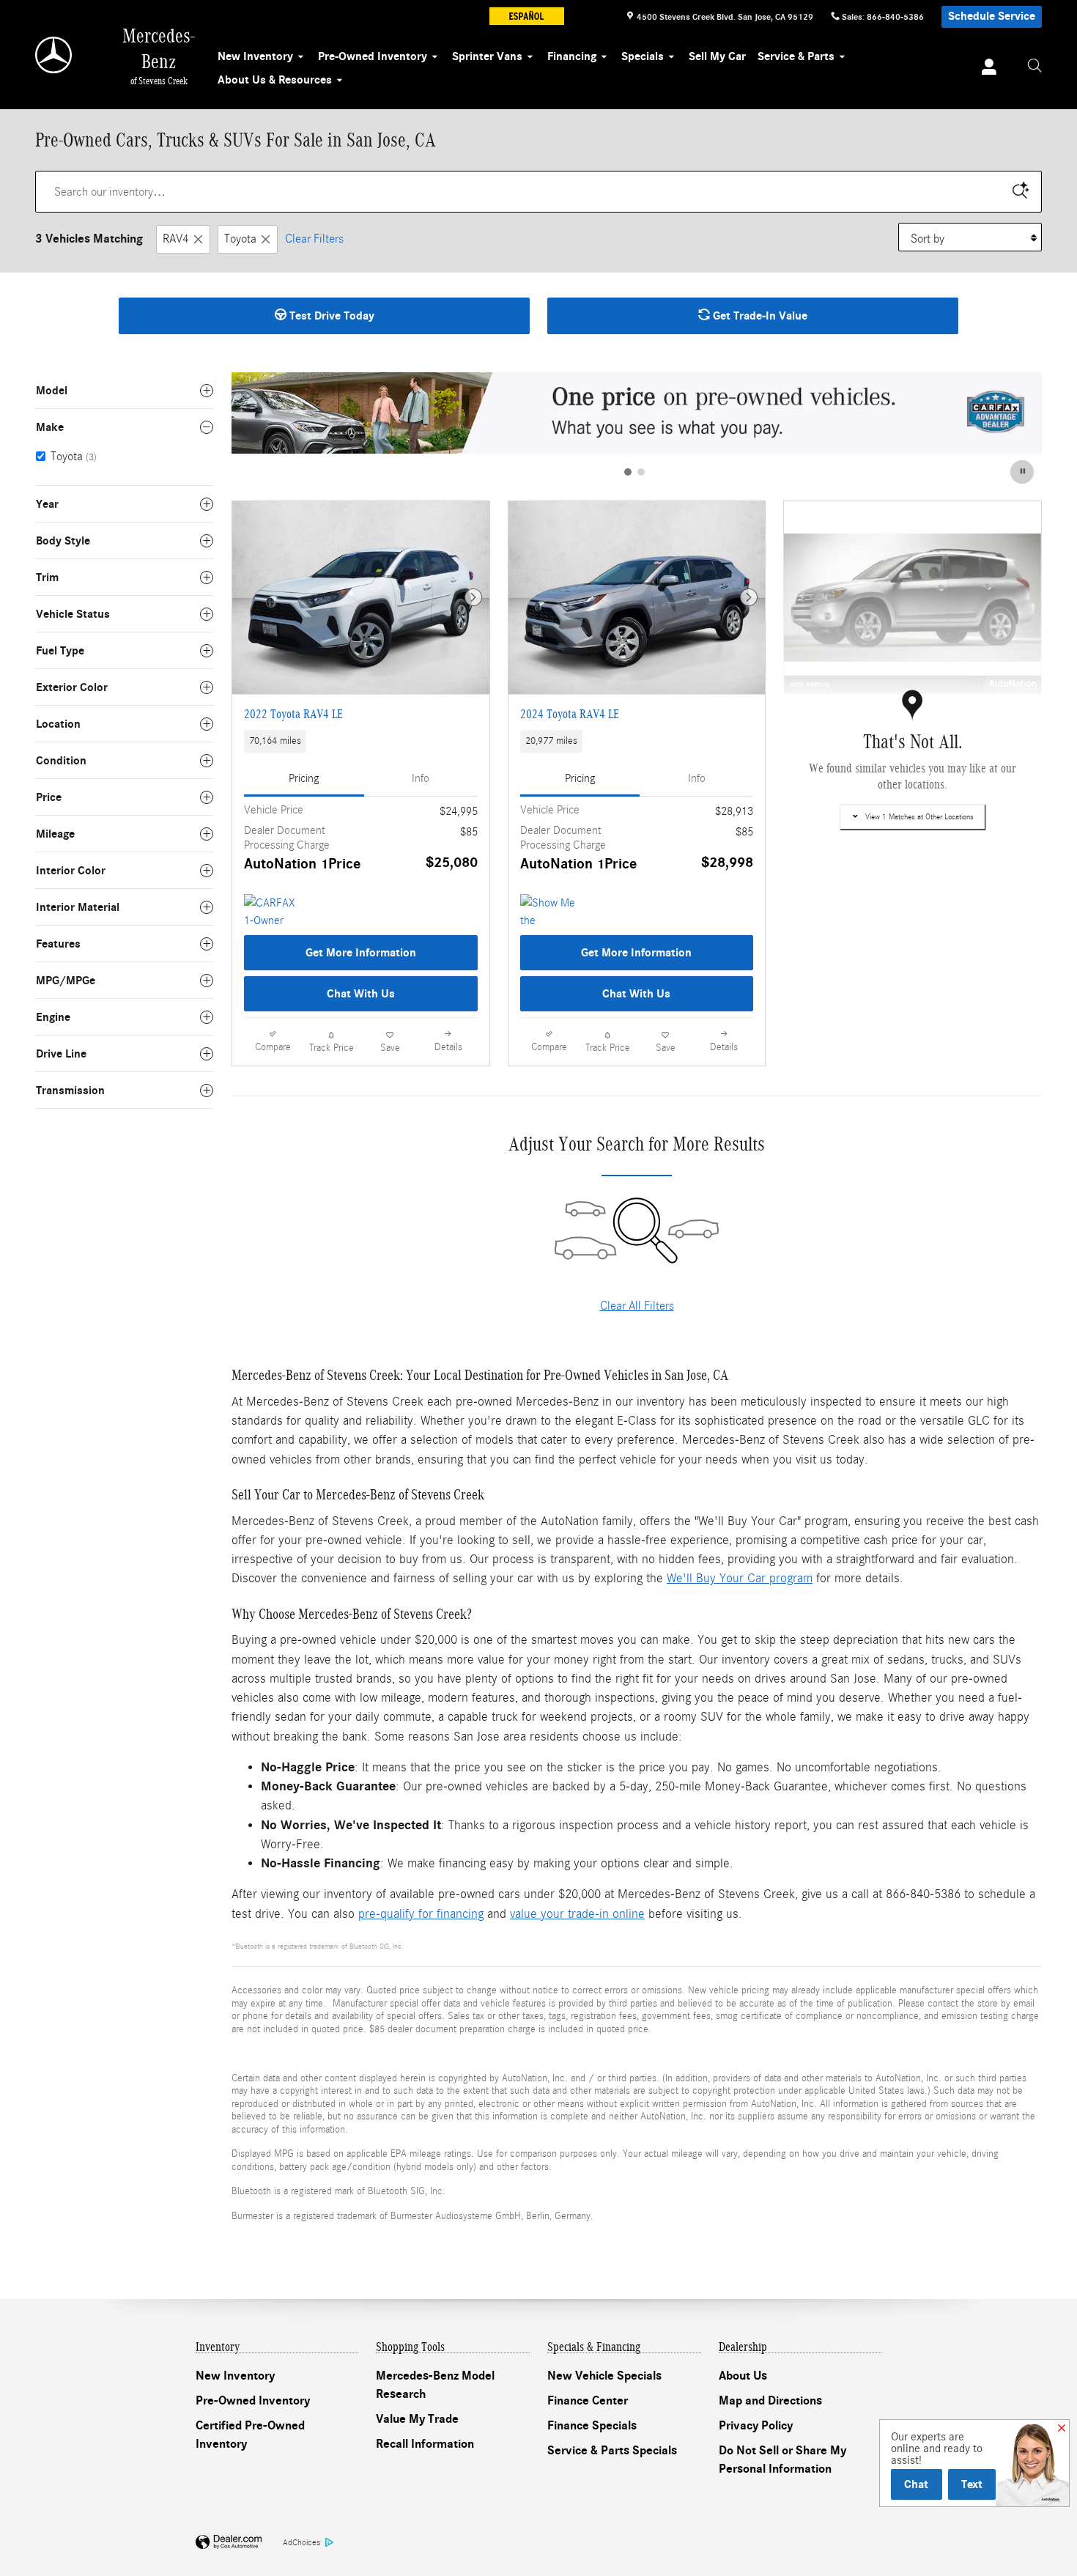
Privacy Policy (756, 2426)
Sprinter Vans (487, 56)
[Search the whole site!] (1035, 66)
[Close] (1062, 2429)
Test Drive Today (330, 316)
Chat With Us (361, 994)
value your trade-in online (577, 1914)
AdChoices (301, 2542)
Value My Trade (417, 2419)
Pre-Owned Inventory (373, 56)
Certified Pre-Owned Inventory (250, 2435)
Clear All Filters (637, 1306)
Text (972, 2484)
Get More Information (361, 953)
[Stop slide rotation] (1023, 472)
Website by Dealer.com (229, 2543)
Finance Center (588, 2401)
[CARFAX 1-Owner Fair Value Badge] (271, 912)
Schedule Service (992, 16)
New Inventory (255, 56)
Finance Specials (592, 2426)
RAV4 (176, 239)
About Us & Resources (275, 80)
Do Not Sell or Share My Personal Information (782, 2460)
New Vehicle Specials (604, 2376)
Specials (643, 56)
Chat (916, 2484)
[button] (361, 742)
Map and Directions (770, 2401)
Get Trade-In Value (759, 316)
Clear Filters (314, 239)
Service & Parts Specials (612, 2451)
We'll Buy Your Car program (740, 1578)
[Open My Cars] (985, 69)
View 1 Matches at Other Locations (919, 817)
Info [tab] (421, 778)
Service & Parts (796, 56)
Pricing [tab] (304, 778)
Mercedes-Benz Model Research (435, 2385)
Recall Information (425, 2444)
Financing (572, 56)
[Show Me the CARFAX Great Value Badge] (548, 912)
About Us (743, 2376)
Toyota (240, 239)
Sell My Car (717, 56)
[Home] (55, 55)
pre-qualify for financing (421, 1914)
